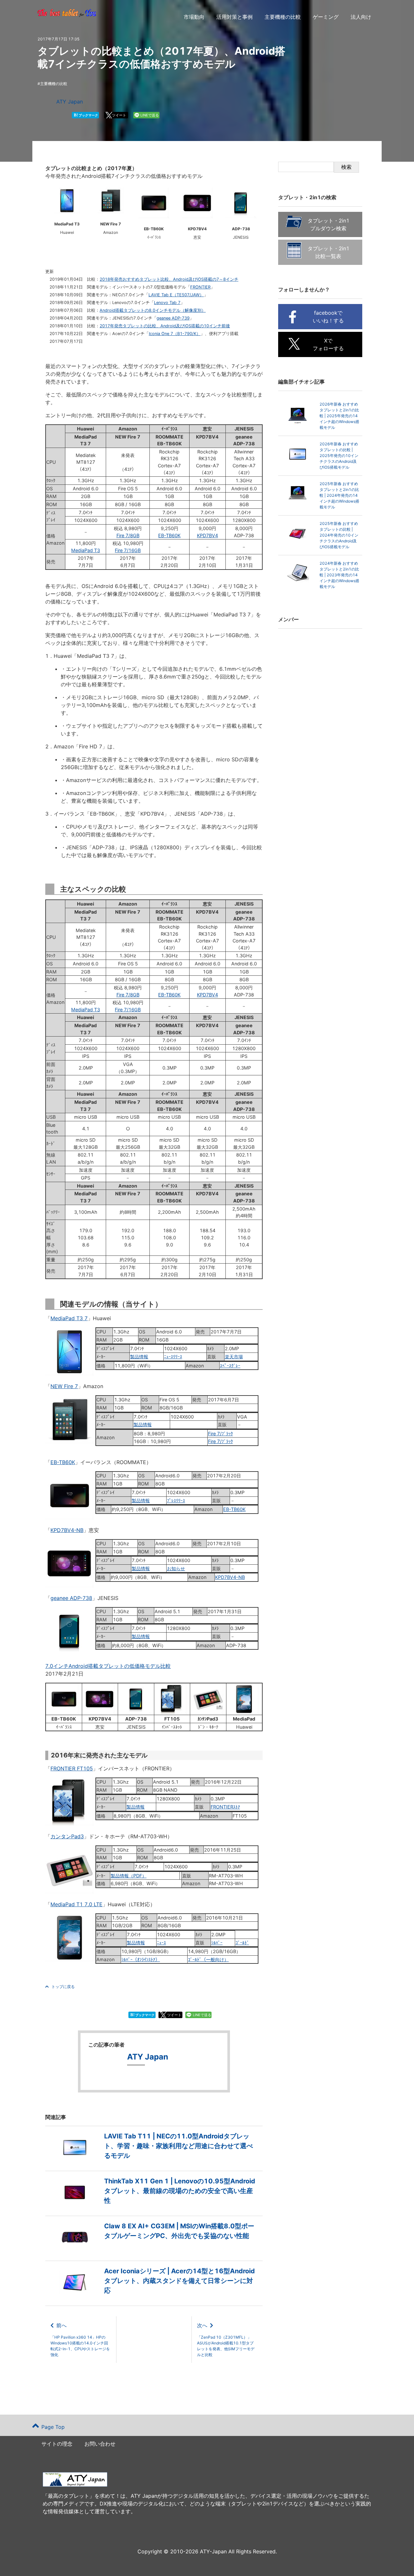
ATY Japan (70, 102)
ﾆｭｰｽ (161, 1943)
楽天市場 (234, 1357)
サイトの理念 (57, 2444)
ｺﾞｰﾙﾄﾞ (242, 1943)
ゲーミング (326, 17)
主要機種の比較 (283, 17)
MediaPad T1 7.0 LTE (76, 1904)
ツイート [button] (119, 115)
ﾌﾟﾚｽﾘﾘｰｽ (176, 1500)
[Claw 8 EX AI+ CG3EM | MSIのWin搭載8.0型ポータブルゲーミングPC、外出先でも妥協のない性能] (154, 2252)
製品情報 (139, 1357)
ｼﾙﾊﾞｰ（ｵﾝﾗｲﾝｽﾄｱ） (141, 1959)
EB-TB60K (169, 535)
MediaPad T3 (86, 550)
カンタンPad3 (67, 1836)
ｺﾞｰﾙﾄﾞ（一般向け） (208, 1959)
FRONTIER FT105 (72, 1768)
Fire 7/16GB (128, 550)
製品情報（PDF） (129, 1876)
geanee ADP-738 (71, 1598)
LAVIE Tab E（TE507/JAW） (176, 295)
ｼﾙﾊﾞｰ (217, 1943)
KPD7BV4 (207, 535)
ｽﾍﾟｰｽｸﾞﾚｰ (230, 1366)
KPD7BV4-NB (67, 1530)
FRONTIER (200, 287)
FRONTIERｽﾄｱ (225, 1807)
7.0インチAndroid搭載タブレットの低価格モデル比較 (108, 1666)
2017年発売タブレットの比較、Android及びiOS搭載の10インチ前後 (165, 326)
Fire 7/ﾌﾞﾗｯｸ (220, 1434)
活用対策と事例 (234, 17)
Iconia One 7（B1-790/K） (175, 334)
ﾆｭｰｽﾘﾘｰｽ (173, 1357)
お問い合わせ (100, 2444)
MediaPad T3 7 (69, 1318)
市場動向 (194, 17)
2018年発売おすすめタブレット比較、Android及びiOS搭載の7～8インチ (169, 279)
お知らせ (176, 1568)
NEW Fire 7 (64, 1386)
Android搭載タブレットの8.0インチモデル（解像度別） (153, 310)
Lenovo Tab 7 (167, 303)
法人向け (361, 17)
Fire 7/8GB (128, 535)
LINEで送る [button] (150, 115)
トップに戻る (63, 1987)
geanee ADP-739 (173, 318)
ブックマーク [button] (86, 115)
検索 (346, 167)
